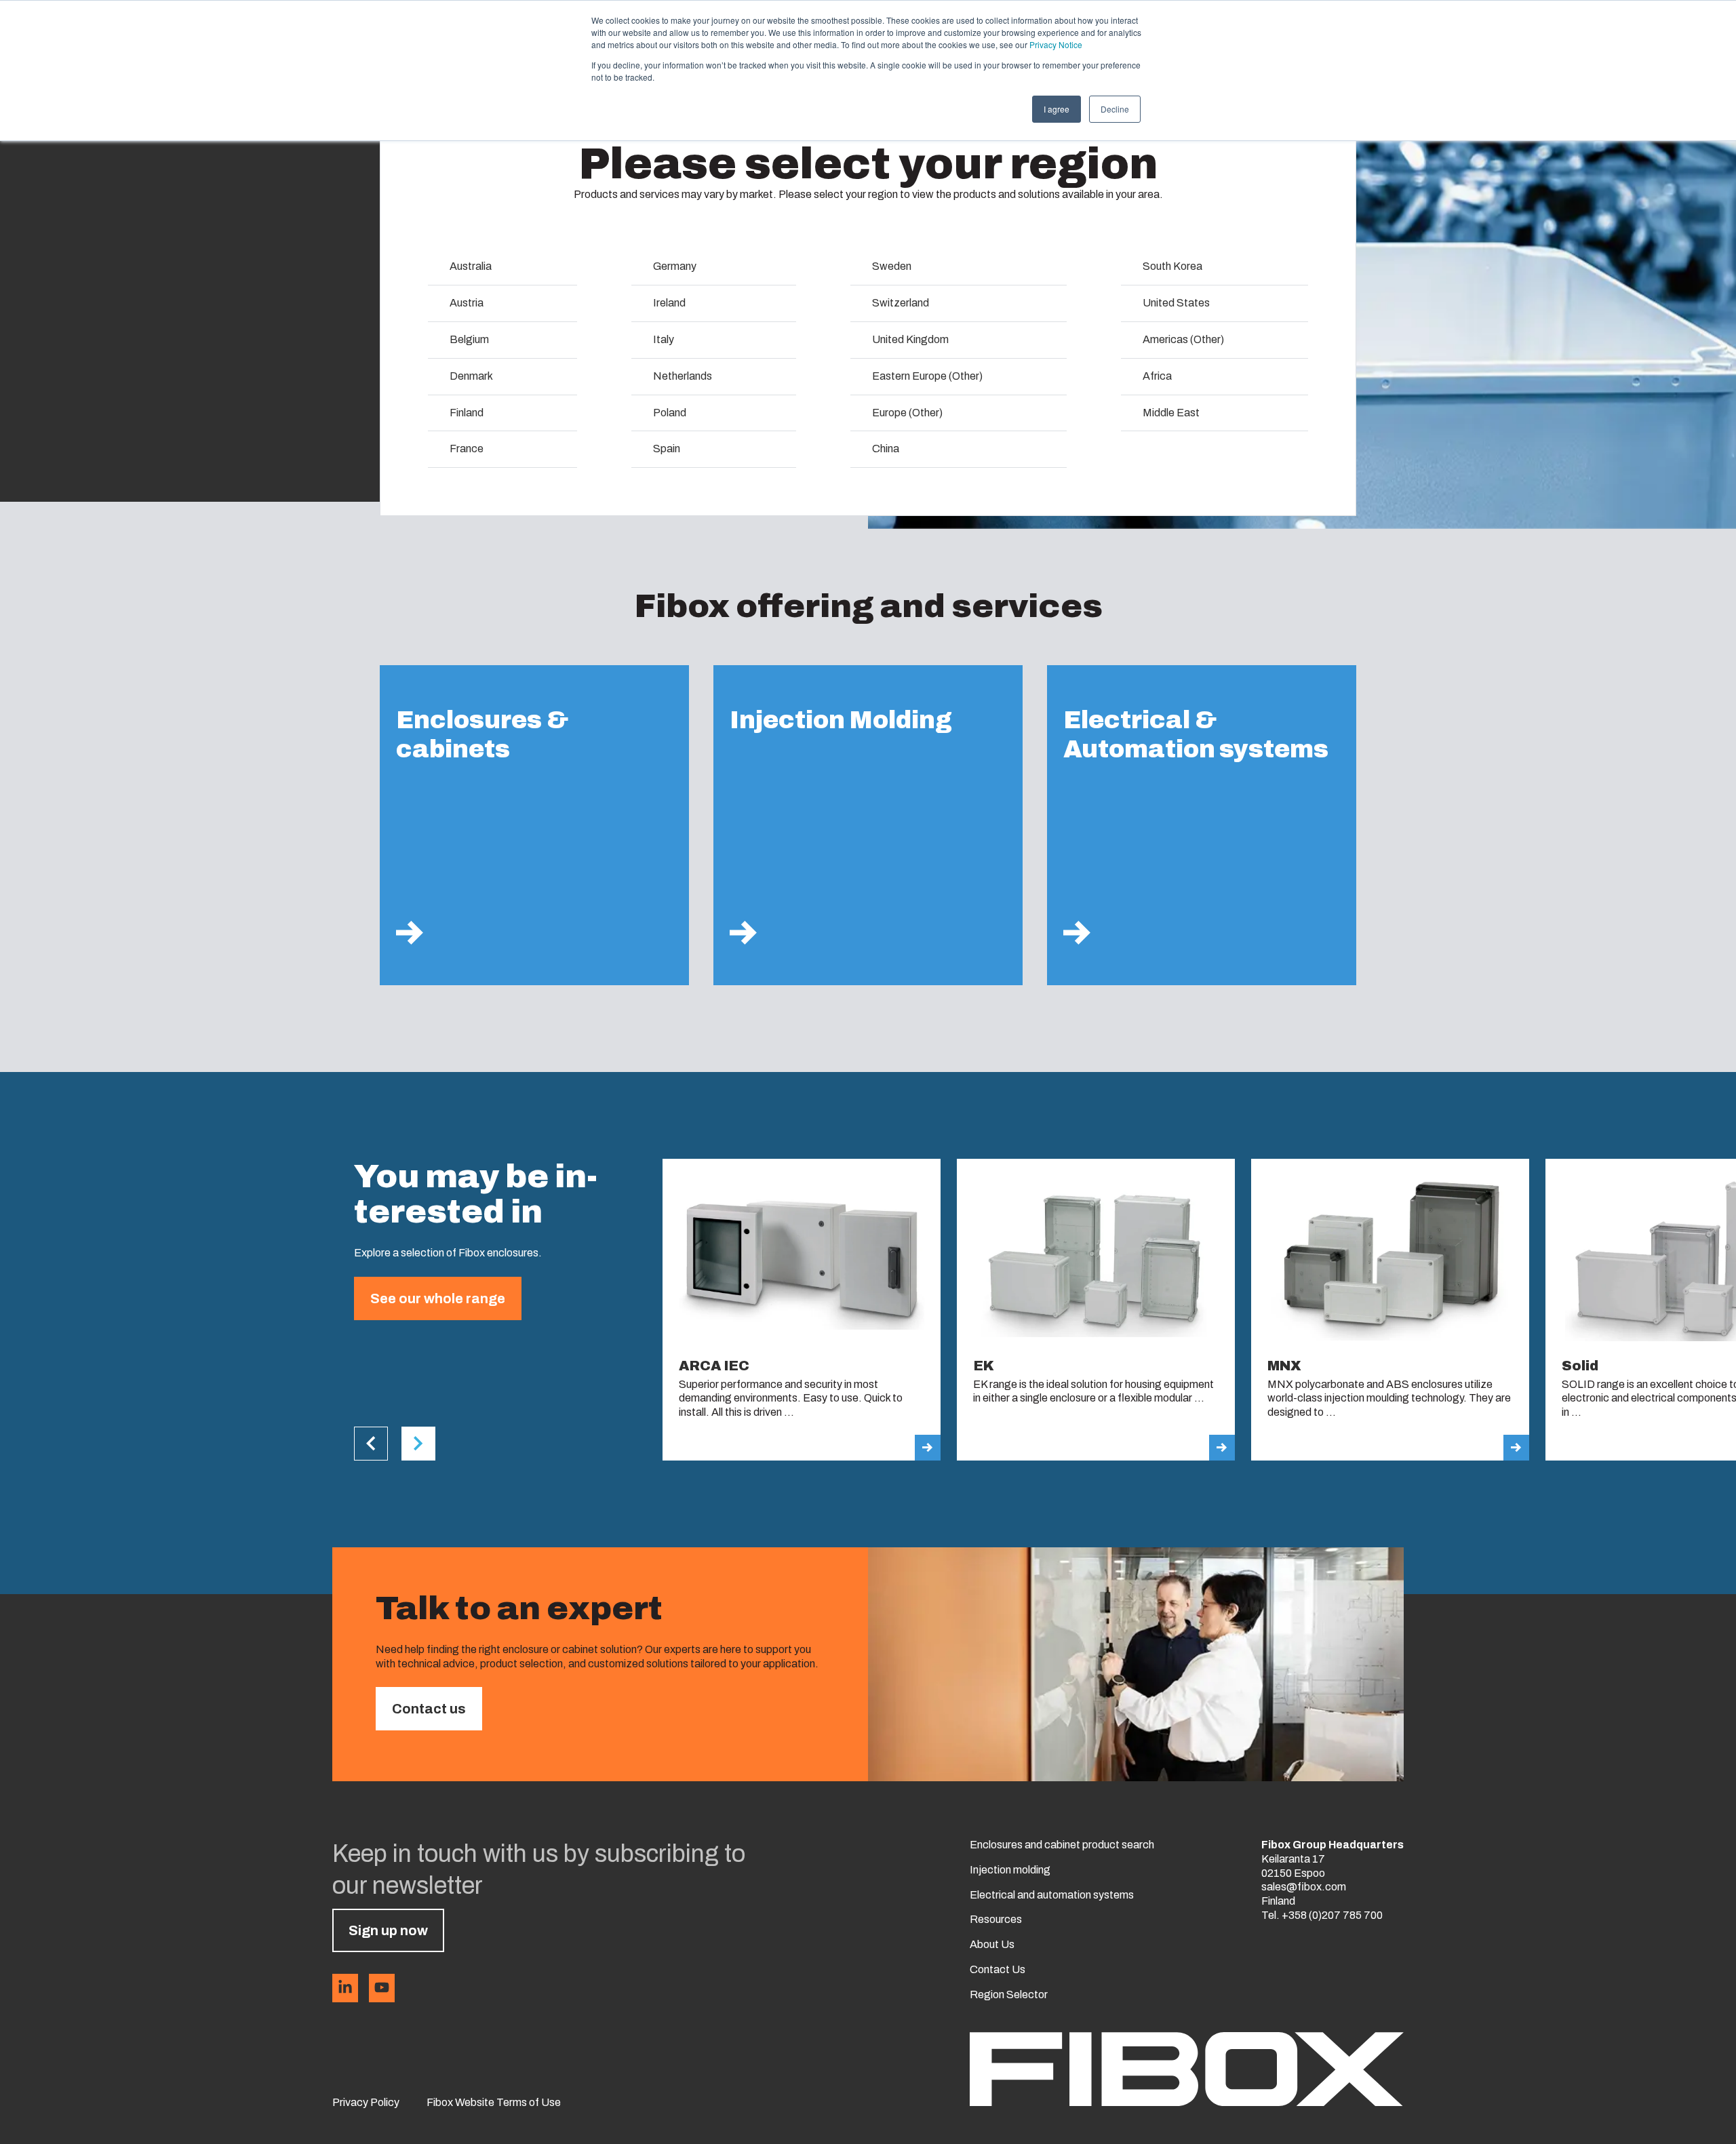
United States (1176, 303)
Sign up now (388, 1930)
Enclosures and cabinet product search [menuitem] (1062, 1845)
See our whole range (438, 1298)
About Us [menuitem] (992, 1944)
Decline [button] (1115, 109)
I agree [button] (1057, 109)
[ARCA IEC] (802, 1310)
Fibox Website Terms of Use (494, 2102)
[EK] (1096, 1310)
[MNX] (1390, 1310)
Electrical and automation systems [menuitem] (1052, 1895)
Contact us (429, 1709)
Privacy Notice (1056, 44)
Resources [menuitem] (996, 1919)
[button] (371, 1444)
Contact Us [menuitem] (998, 1969)
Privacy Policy (366, 2102)
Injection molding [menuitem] (1010, 1870)
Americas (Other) (1183, 339)
